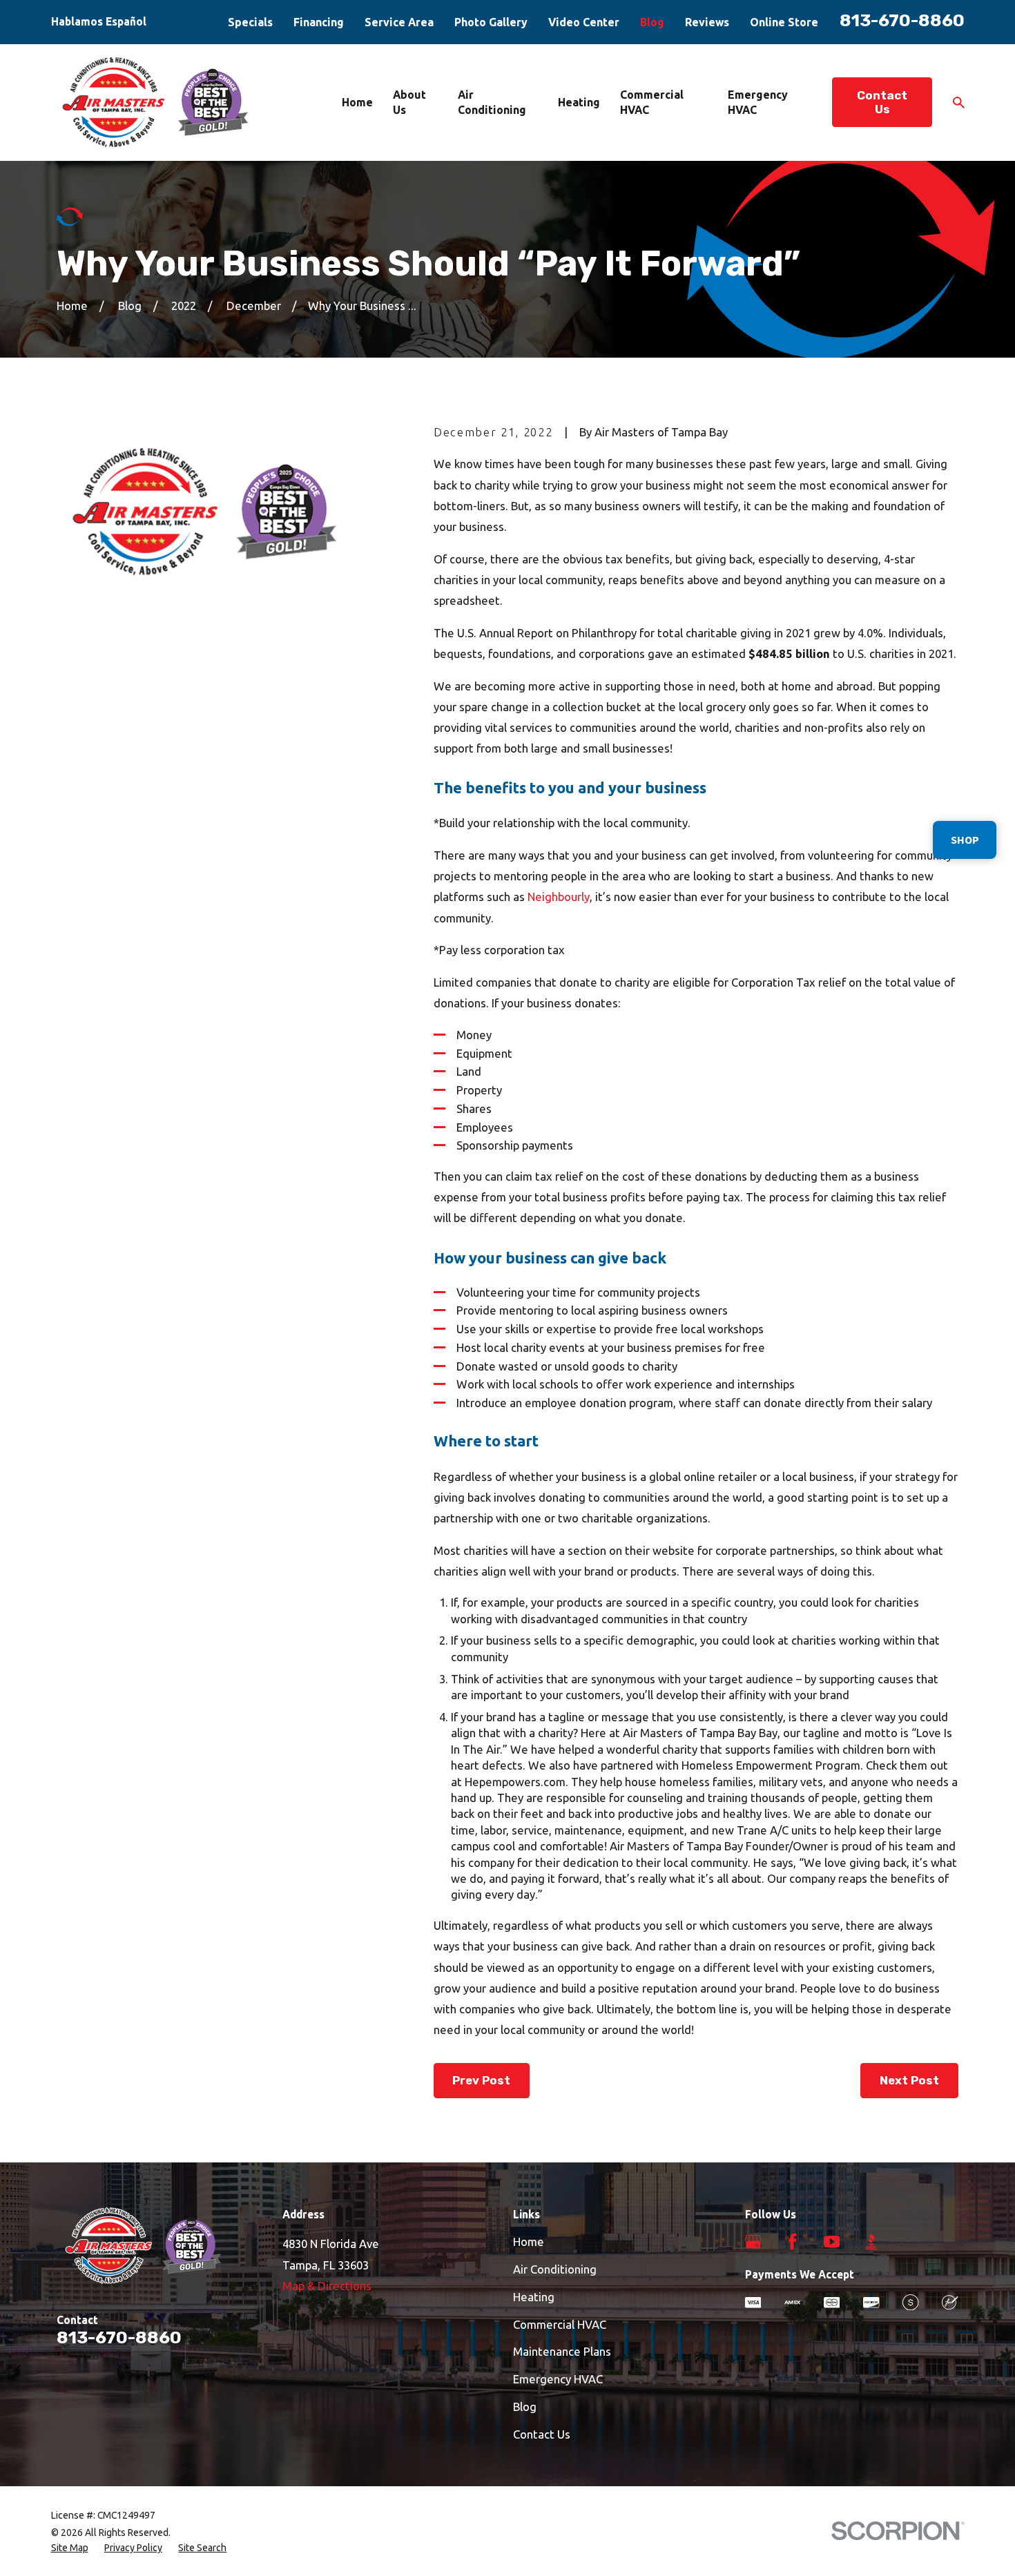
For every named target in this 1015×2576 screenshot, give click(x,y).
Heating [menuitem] (579, 102)
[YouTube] (832, 2241)
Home (529, 2241)
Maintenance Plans (562, 2351)
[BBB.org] (871, 2241)
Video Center (584, 22)
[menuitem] (70, 2548)
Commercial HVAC (560, 2324)
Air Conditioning (555, 2269)
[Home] (157, 102)
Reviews (707, 22)
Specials (250, 22)
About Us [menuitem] (409, 102)
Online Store (784, 22)
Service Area (399, 22)
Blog (652, 22)
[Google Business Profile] (753, 2241)
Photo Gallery (491, 22)
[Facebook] (792, 2241)
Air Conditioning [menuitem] (492, 102)
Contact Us (882, 102)
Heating (534, 2297)
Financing (319, 22)
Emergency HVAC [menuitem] (758, 102)
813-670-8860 (902, 20)
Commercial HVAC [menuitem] (652, 102)
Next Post (909, 2080)
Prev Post (481, 2080)
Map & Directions (327, 2286)
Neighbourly (559, 897)
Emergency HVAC (558, 2379)
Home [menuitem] (357, 102)
